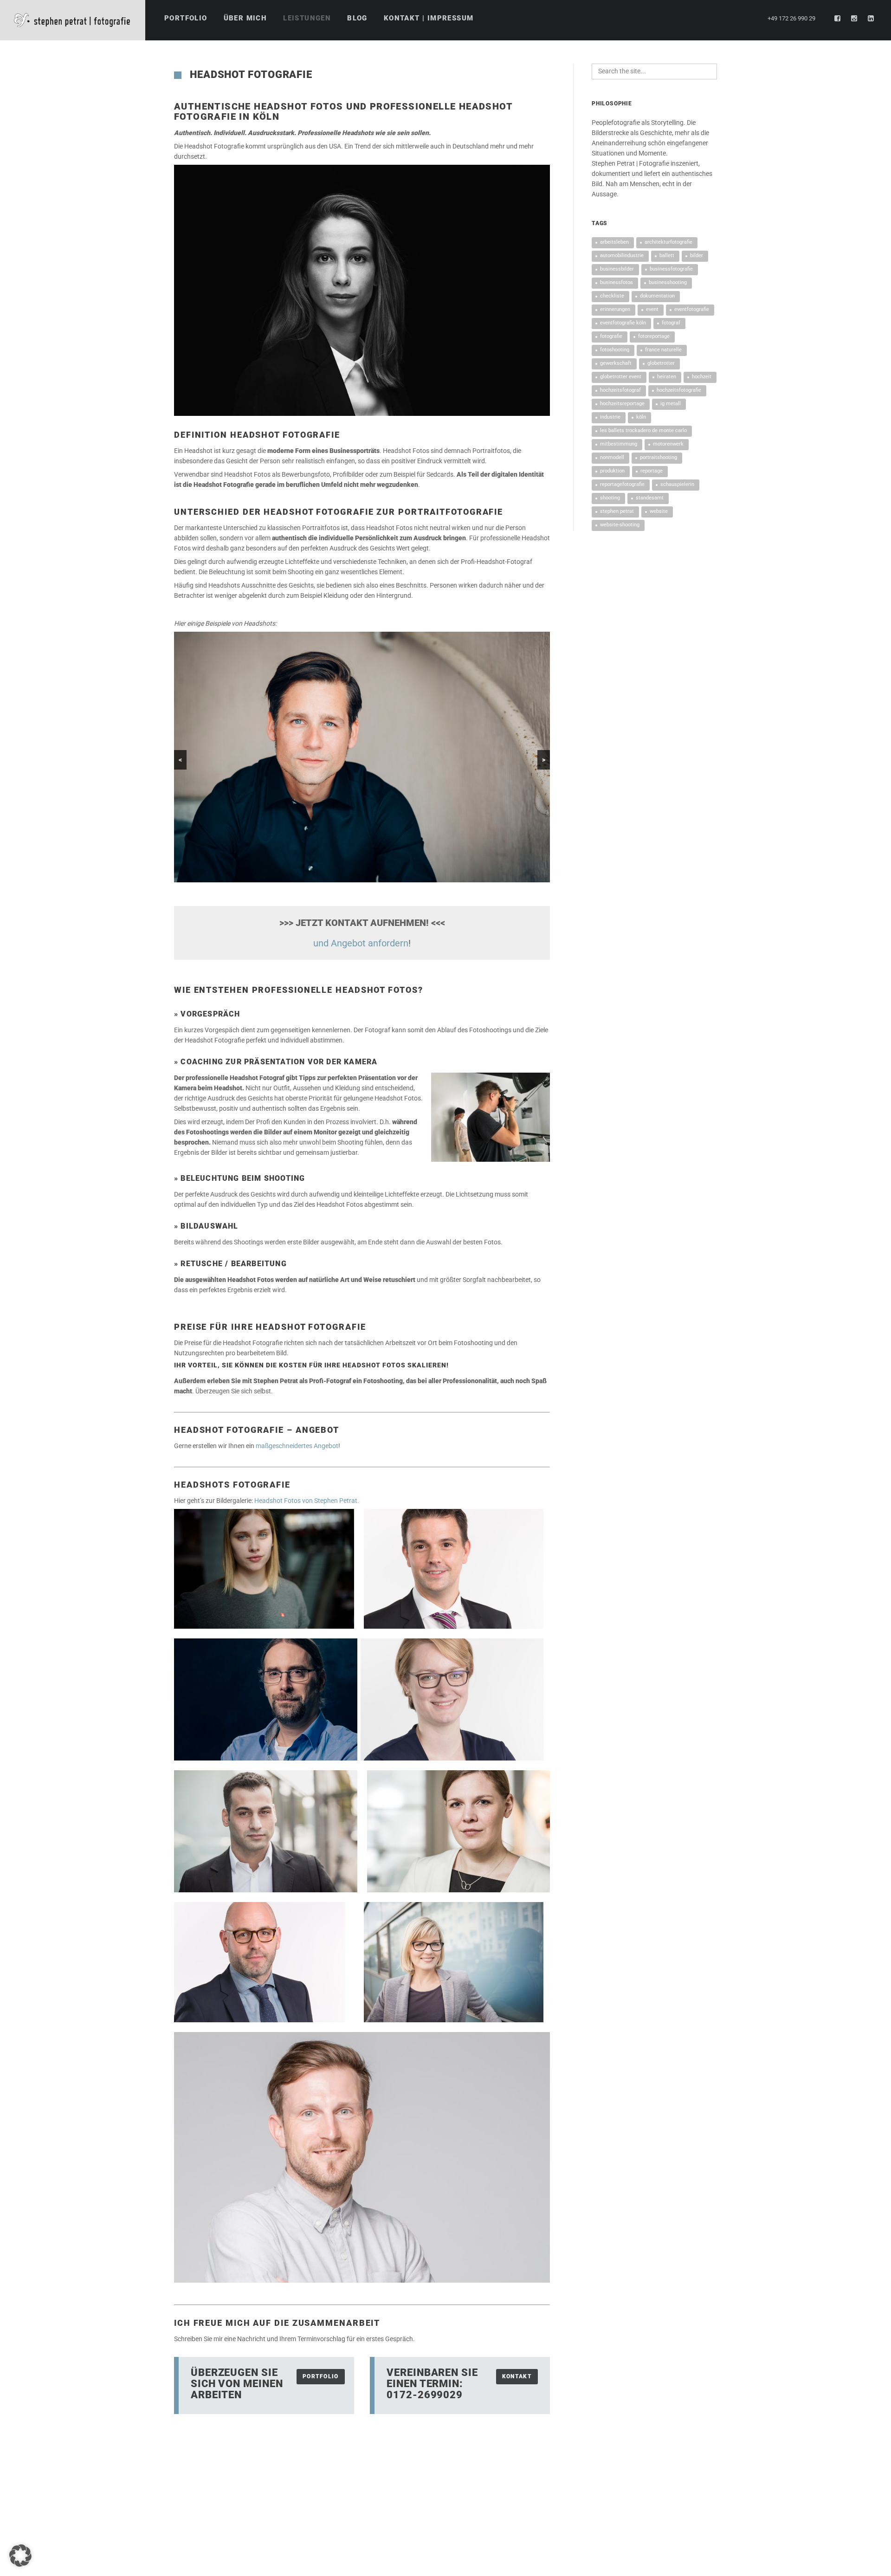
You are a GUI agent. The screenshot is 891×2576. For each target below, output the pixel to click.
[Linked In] (871, 19)
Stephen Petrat (617, 511)
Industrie (610, 417)
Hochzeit (702, 377)
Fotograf (671, 323)
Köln (641, 417)
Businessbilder (617, 269)
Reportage (652, 471)
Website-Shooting (620, 525)
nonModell (612, 457)
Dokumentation (657, 296)
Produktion (612, 471)
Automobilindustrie (622, 256)
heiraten (667, 377)
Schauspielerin (677, 484)
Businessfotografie (671, 269)
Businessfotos (617, 282)
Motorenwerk (668, 444)
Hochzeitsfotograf (620, 390)
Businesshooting (668, 282)
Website (659, 511)
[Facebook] (838, 19)
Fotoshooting (615, 350)
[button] (20, 2556)
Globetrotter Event (621, 377)
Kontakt (517, 2376)
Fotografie (611, 336)
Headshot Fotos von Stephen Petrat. (307, 1501)
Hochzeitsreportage (622, 404)
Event (652, 309)
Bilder (697, 256)
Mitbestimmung (619, 444)
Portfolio (321, 2376)
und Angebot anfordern (361, 943)
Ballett (667, 256)
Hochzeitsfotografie (679, 390)
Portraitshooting (659, 457)
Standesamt (650, 498)
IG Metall (671, 404)
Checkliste (612, 296)
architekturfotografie (668, 242)
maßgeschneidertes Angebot (297, 1446)
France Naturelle (663, 350)
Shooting (610, 498)
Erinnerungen (615, 309)
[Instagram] (854, 19)
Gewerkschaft (616, 363)
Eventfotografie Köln (623, 323)
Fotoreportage (654, 336)
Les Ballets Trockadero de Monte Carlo (643, 430)
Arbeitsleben (614, 242)
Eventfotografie (692, 309)
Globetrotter (661, 363)
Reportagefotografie (622, 484)
